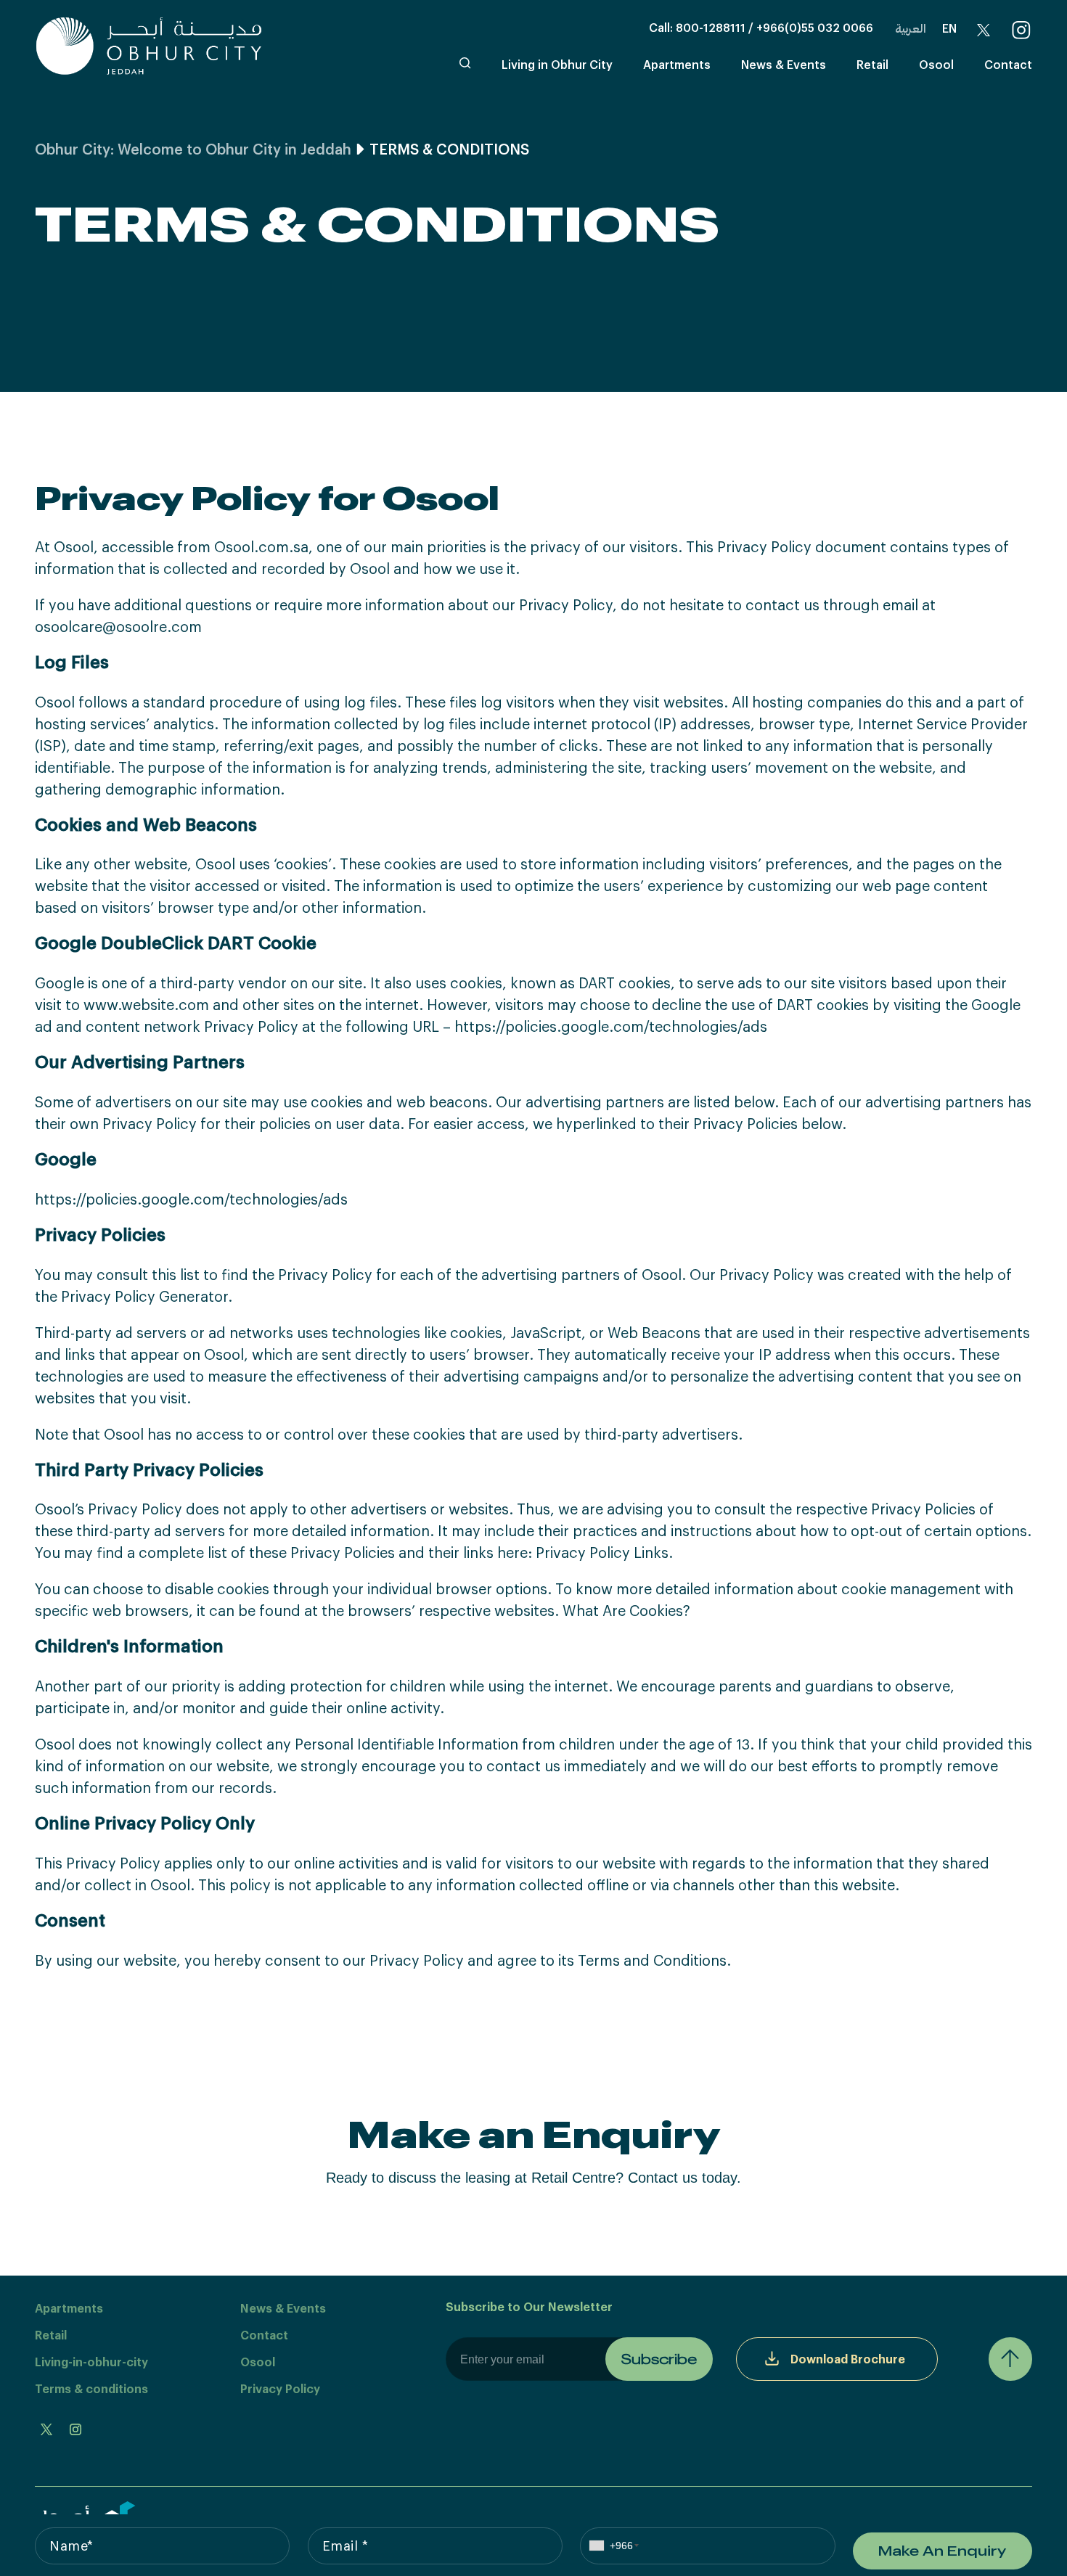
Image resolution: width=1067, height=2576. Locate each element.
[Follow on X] (46, 2429)
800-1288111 (711, 27)
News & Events (784, 64)
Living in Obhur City (557, 64)
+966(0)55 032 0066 (815, 27)
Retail (872, 64)
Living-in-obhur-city (91, 2362)
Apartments (677, 64)
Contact (1008, 64)
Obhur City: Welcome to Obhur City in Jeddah (193, 149)
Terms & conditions (91, 2388)
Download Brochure (848, 2359)
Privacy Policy (280, 2388)
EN (949, 28)
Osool (936, 64)
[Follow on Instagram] (75, 2429)
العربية (911, 28)
